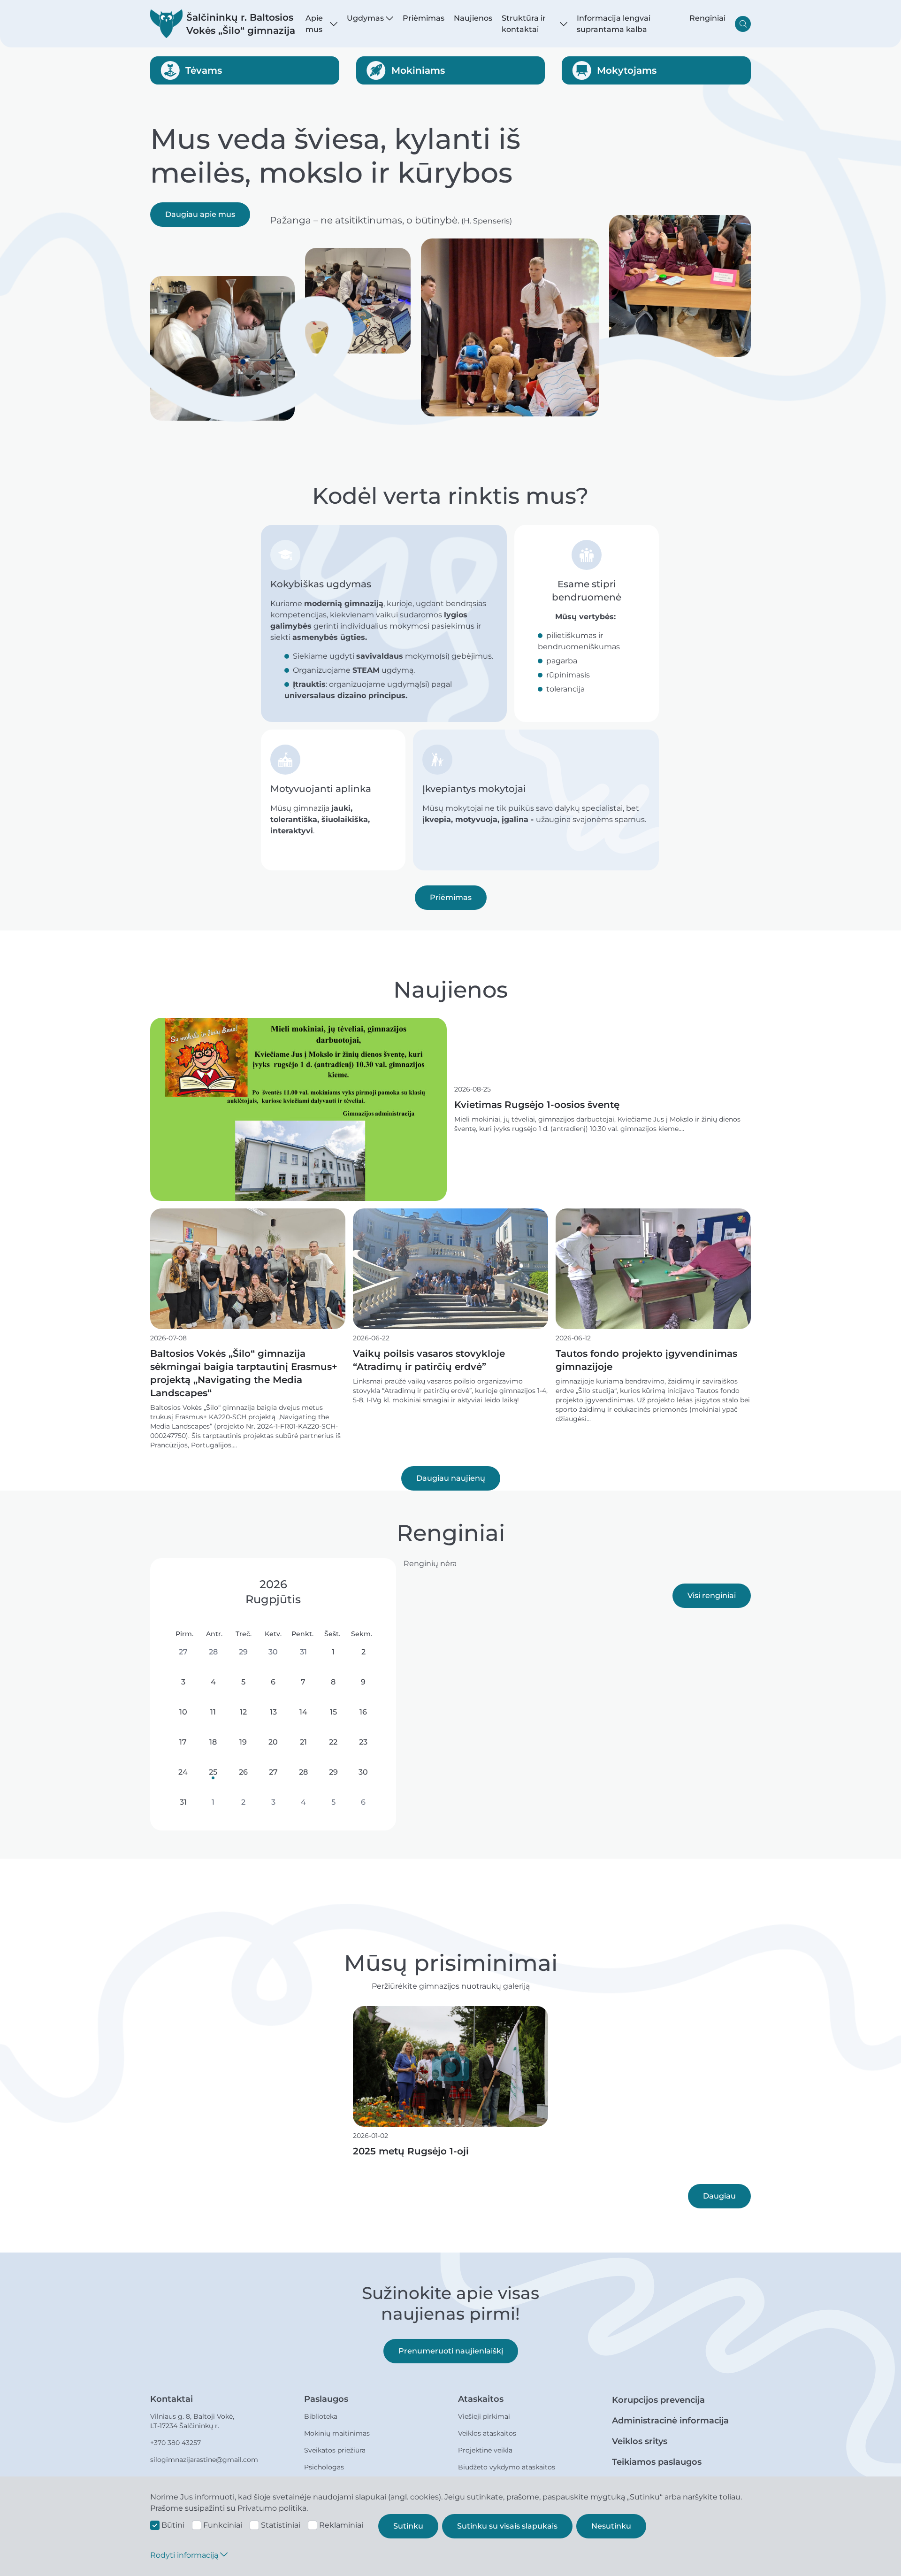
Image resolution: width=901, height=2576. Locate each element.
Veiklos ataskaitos (487, 2433)
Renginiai (707, 18)
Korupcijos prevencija (658, 2400)
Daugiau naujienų (451, 1478)
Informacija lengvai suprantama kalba (614, 24)
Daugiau (719, 2196)
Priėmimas (424, 18)
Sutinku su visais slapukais (507, 2526)
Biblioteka (321, 2416)
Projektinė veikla (485, 2450)
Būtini (173, 2525)
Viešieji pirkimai (484, 2416)
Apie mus (314, 24)
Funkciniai (223, 2525)
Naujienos (473, 18)
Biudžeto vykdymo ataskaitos (507, 2467)
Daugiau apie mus (200, 214)
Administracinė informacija (670, 2421)
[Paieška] (743, 24)
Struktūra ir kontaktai (524, 24)
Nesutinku (611, 2526)
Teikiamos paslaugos (657, 2462)
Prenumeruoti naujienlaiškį (451, 2351)
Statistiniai (281, 2525)
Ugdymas (365, 18)
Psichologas (324, 2467)
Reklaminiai (341, 2525)
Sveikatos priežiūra (335, 2450)
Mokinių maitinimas (337, 2433)
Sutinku (408, 2526)
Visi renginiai (712, 1596)
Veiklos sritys (640, 2441)
